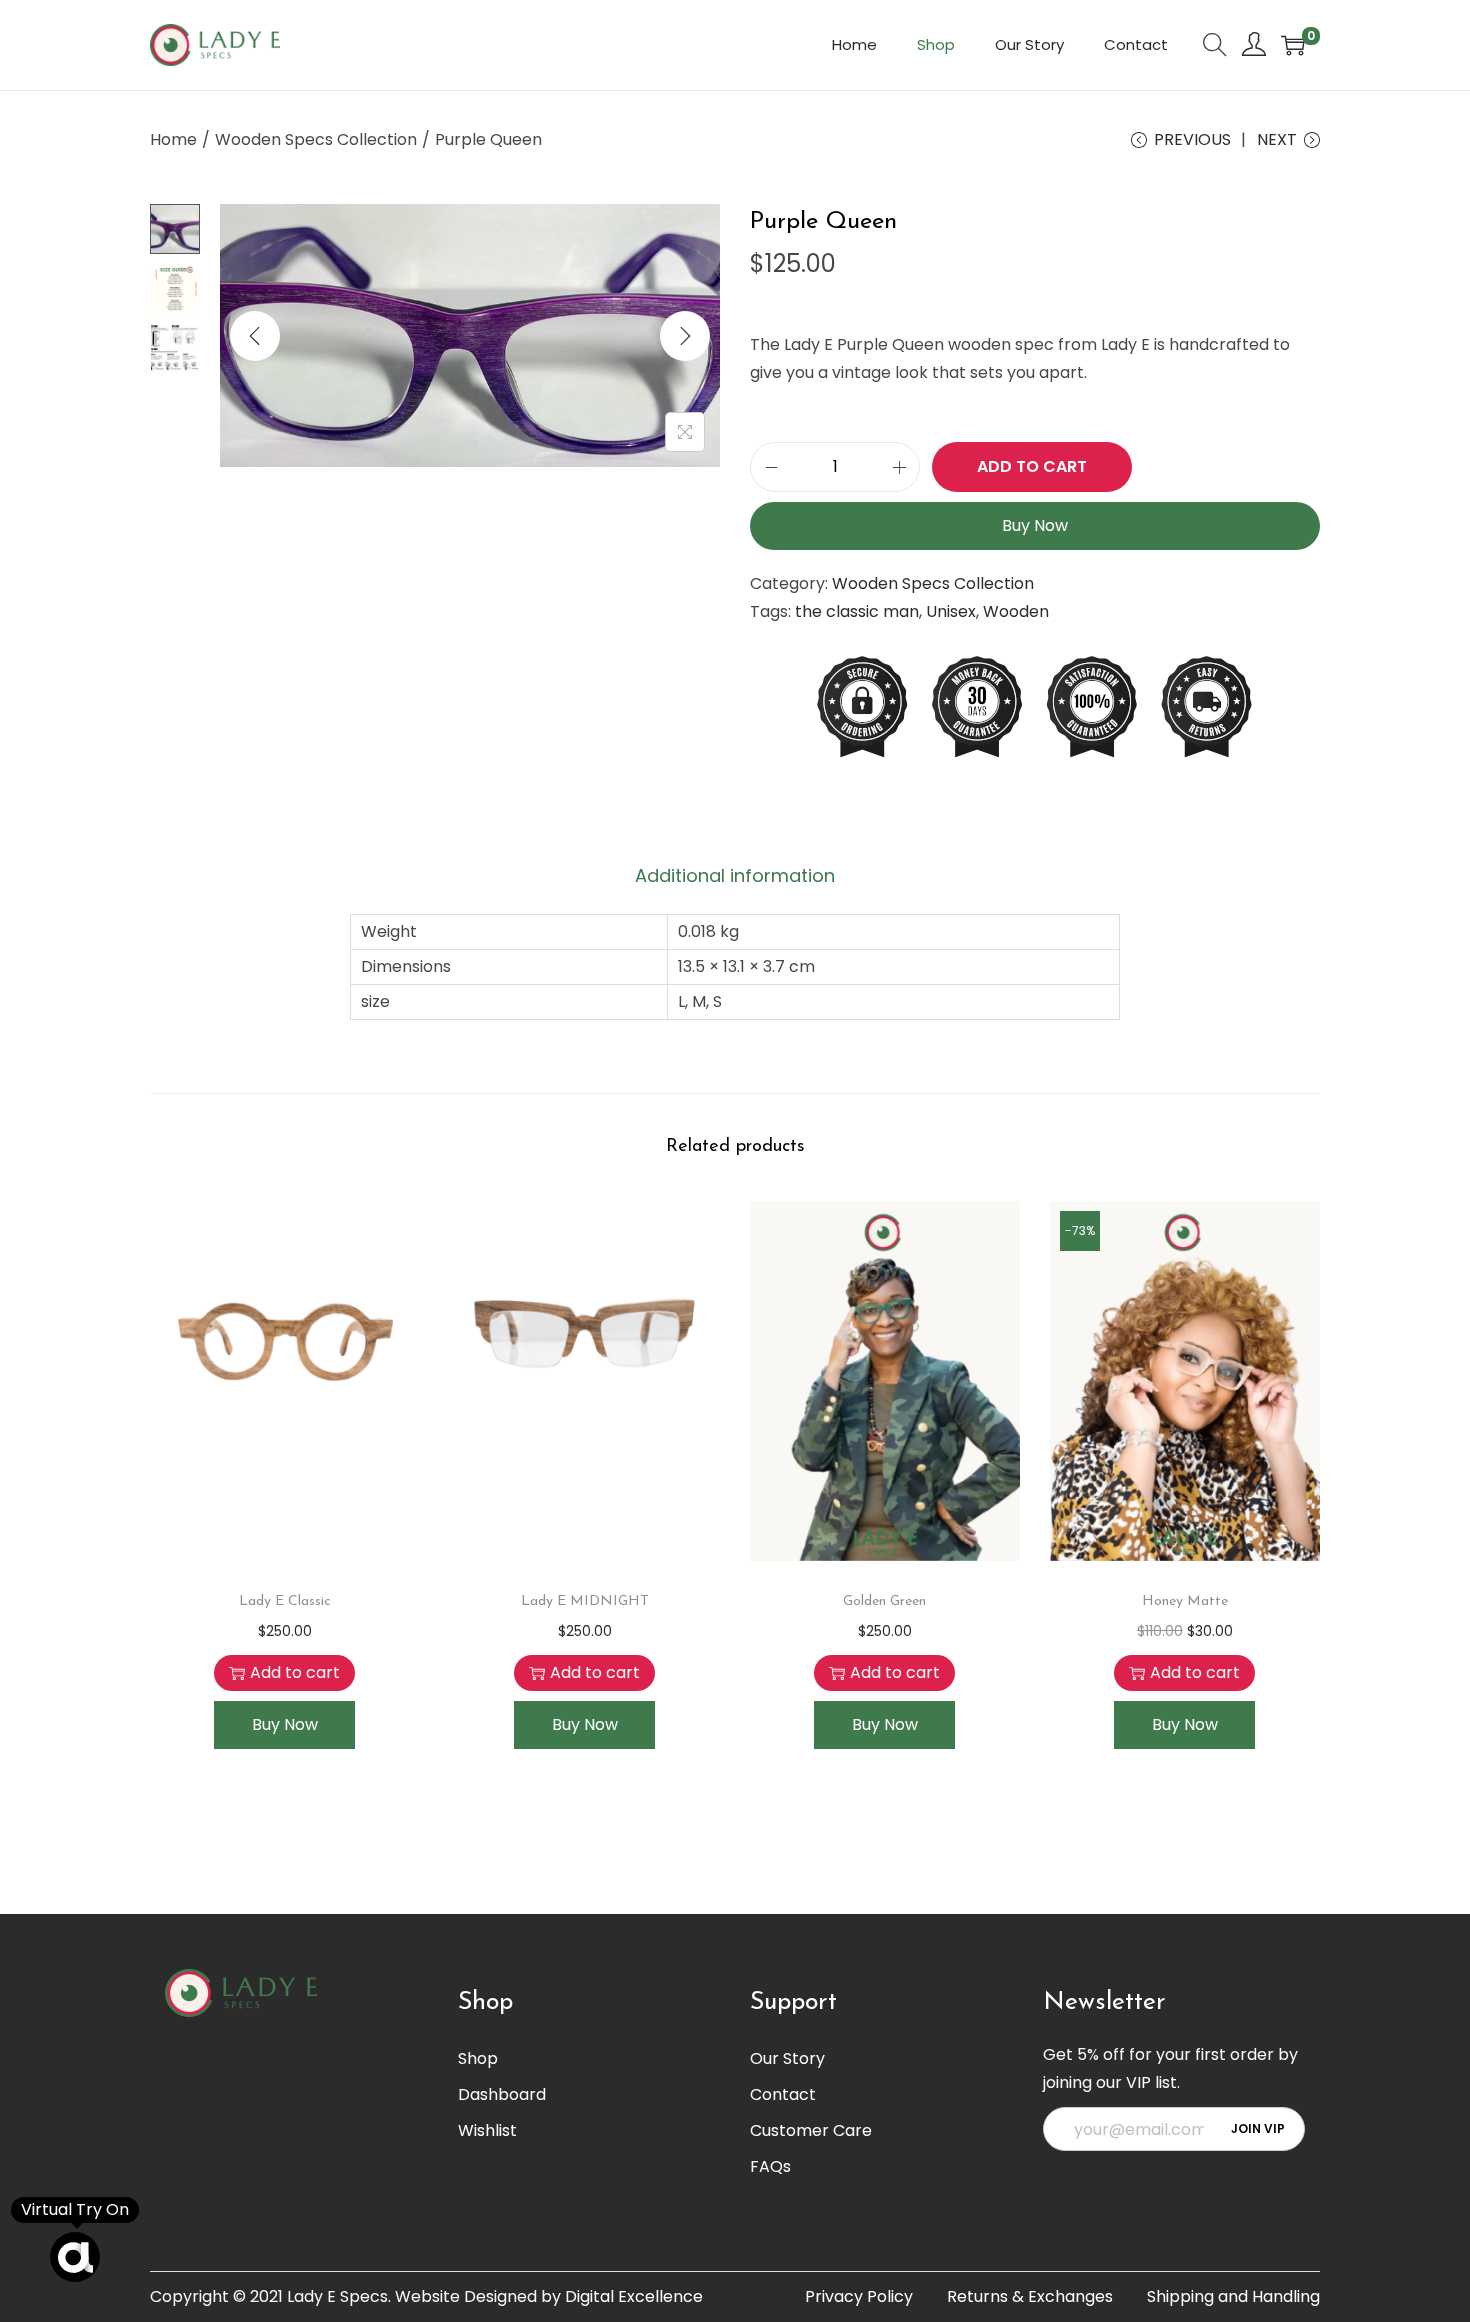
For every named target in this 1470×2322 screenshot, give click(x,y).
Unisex (951, 611)
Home (173, 139)
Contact (783, 2094)
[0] (1293, 45)
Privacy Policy (859, 2296)
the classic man (857, 611)
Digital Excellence (634, 2296)
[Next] (685, 336)
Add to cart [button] (295, 1672)
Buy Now (1035, 525)
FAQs (770, 2166)
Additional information (735, 875)
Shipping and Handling (1233, 2296)
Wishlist (487, 2130)
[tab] (735, 876)
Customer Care (811, 2130)
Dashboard (502, 2094)
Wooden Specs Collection (316, 139)
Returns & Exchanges (1030, 2296)
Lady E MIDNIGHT (585, 1601)
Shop (478, 2058)
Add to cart (1032, 466)
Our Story (787, 2058)
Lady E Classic (285, 1601)
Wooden (1016, 611)
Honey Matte (1185, 1601)
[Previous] (255, 336)
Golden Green (884, 1601)
